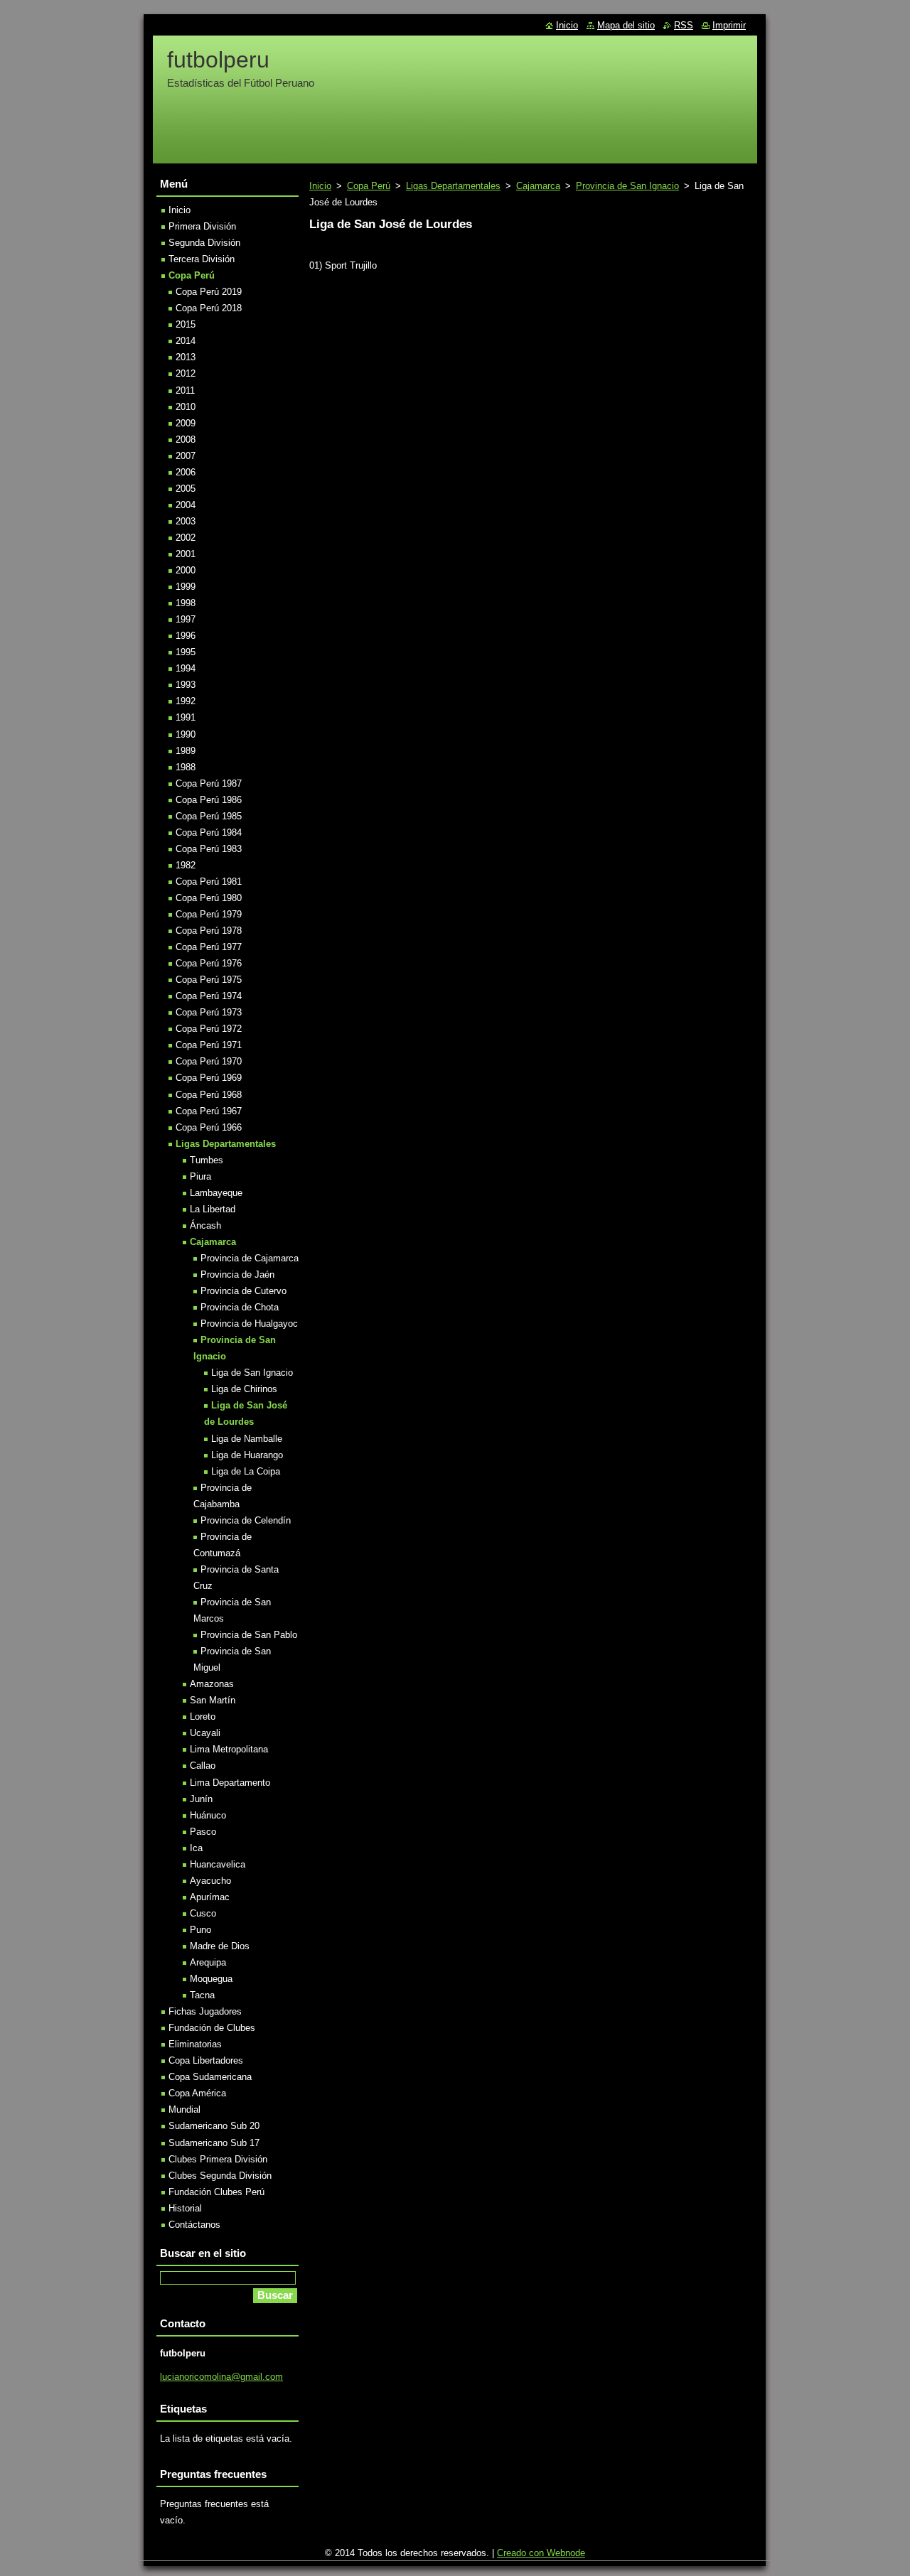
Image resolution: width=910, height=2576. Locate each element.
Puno (200, 1930)
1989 (186, 751)
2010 (186, 407)
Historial (185, 2208)
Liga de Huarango (247, 1455)
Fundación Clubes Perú (216, 2192)
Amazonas (212, 1684)
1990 (186, 734)
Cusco (203, 1913)
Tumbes (207, 1160)
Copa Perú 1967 (209, 1111)
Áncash (205, 1225)
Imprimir (729, 25)
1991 (186, 717)
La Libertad (213, 1209)
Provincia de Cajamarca (250, 1258)
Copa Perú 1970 (209, 1061)
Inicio (320, 186)
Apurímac (210, 1897)
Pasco (203, 1832)
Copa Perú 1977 (209, 947)
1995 (186, 652)
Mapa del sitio (626, 25)
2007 (186, 456)
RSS (684, 25)
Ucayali (205, 1733)
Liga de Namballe (247, 1439)
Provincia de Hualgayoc (249, 1324)
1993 (186, 685)
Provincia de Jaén (237, 1274)
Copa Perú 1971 (209, 1045)
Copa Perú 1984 (209, 832)
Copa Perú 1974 (209, 996)
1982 (186, 865)
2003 (186, 521)
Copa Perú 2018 (209, 308)
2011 (185, 390)
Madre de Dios (220, 1946)
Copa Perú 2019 (209, 292)
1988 (186, 767)
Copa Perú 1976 (209, 963)
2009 (186, 423)
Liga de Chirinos (244, 1389)
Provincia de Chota (240, 1307)
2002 (186, 538)
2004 (186, 505)
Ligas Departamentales (453, 186)
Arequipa (208, 1962)
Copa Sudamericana (210, 2077)
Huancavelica (218, 1864)
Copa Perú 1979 (209, 914)
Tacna (202, 1995)
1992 (186, 701)
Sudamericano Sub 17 (214, 2143)
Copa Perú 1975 (209, 980)
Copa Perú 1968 (209, 1095)
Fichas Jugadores (205, 2011)
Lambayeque (216, 1193)
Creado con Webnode (541, 2553)
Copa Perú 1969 (209, 1078)
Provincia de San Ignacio (627, 186)
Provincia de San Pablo (249, 1635)
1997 (186, 619)
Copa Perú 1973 (209, 1012)
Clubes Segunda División (220, 2176)
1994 (186, 668)
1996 (186, 636)
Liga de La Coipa (246, 1471)
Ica (196, 1848)
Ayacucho (210, 1881)
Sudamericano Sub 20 (214, 2126)
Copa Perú (369, 186)
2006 (186, 472)
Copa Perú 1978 (209, 931)
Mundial (184, 2109)
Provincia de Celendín (246, 1520)
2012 (186, 373)
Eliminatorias (195, 2044)
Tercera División (202, 259)
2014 (186, 341)
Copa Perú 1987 (209, 783)
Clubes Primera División (218, 2159)
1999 (186, 587)
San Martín (213, 1700)
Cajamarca (538, 186)
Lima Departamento (230, 1783)
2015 (186, 324)
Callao (203, 1766)
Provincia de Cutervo (243, 1291)
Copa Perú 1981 (209, 882)
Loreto (203, 1717)
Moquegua (211, 1979)
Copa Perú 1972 (209, 1029)
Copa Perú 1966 (209, 1127)
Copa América (197, 2093)
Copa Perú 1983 (209, 849)
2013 (186, 357)
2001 (186, 554)
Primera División (202, 226)
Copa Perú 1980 (209, 898)
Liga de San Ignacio (252, 1373)
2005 (186, 489)
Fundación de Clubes (212, 2028)
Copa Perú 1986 (209, 800)
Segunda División (204, 243)
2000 (186, 570)
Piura (200, 1176)
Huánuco (208, 1815)
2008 (186, 440)
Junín (201, 1799)
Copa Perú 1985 (209, 816)
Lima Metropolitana (229, 1749)
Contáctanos (194, 2225)
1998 (186, 603)
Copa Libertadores (206, 2060)
